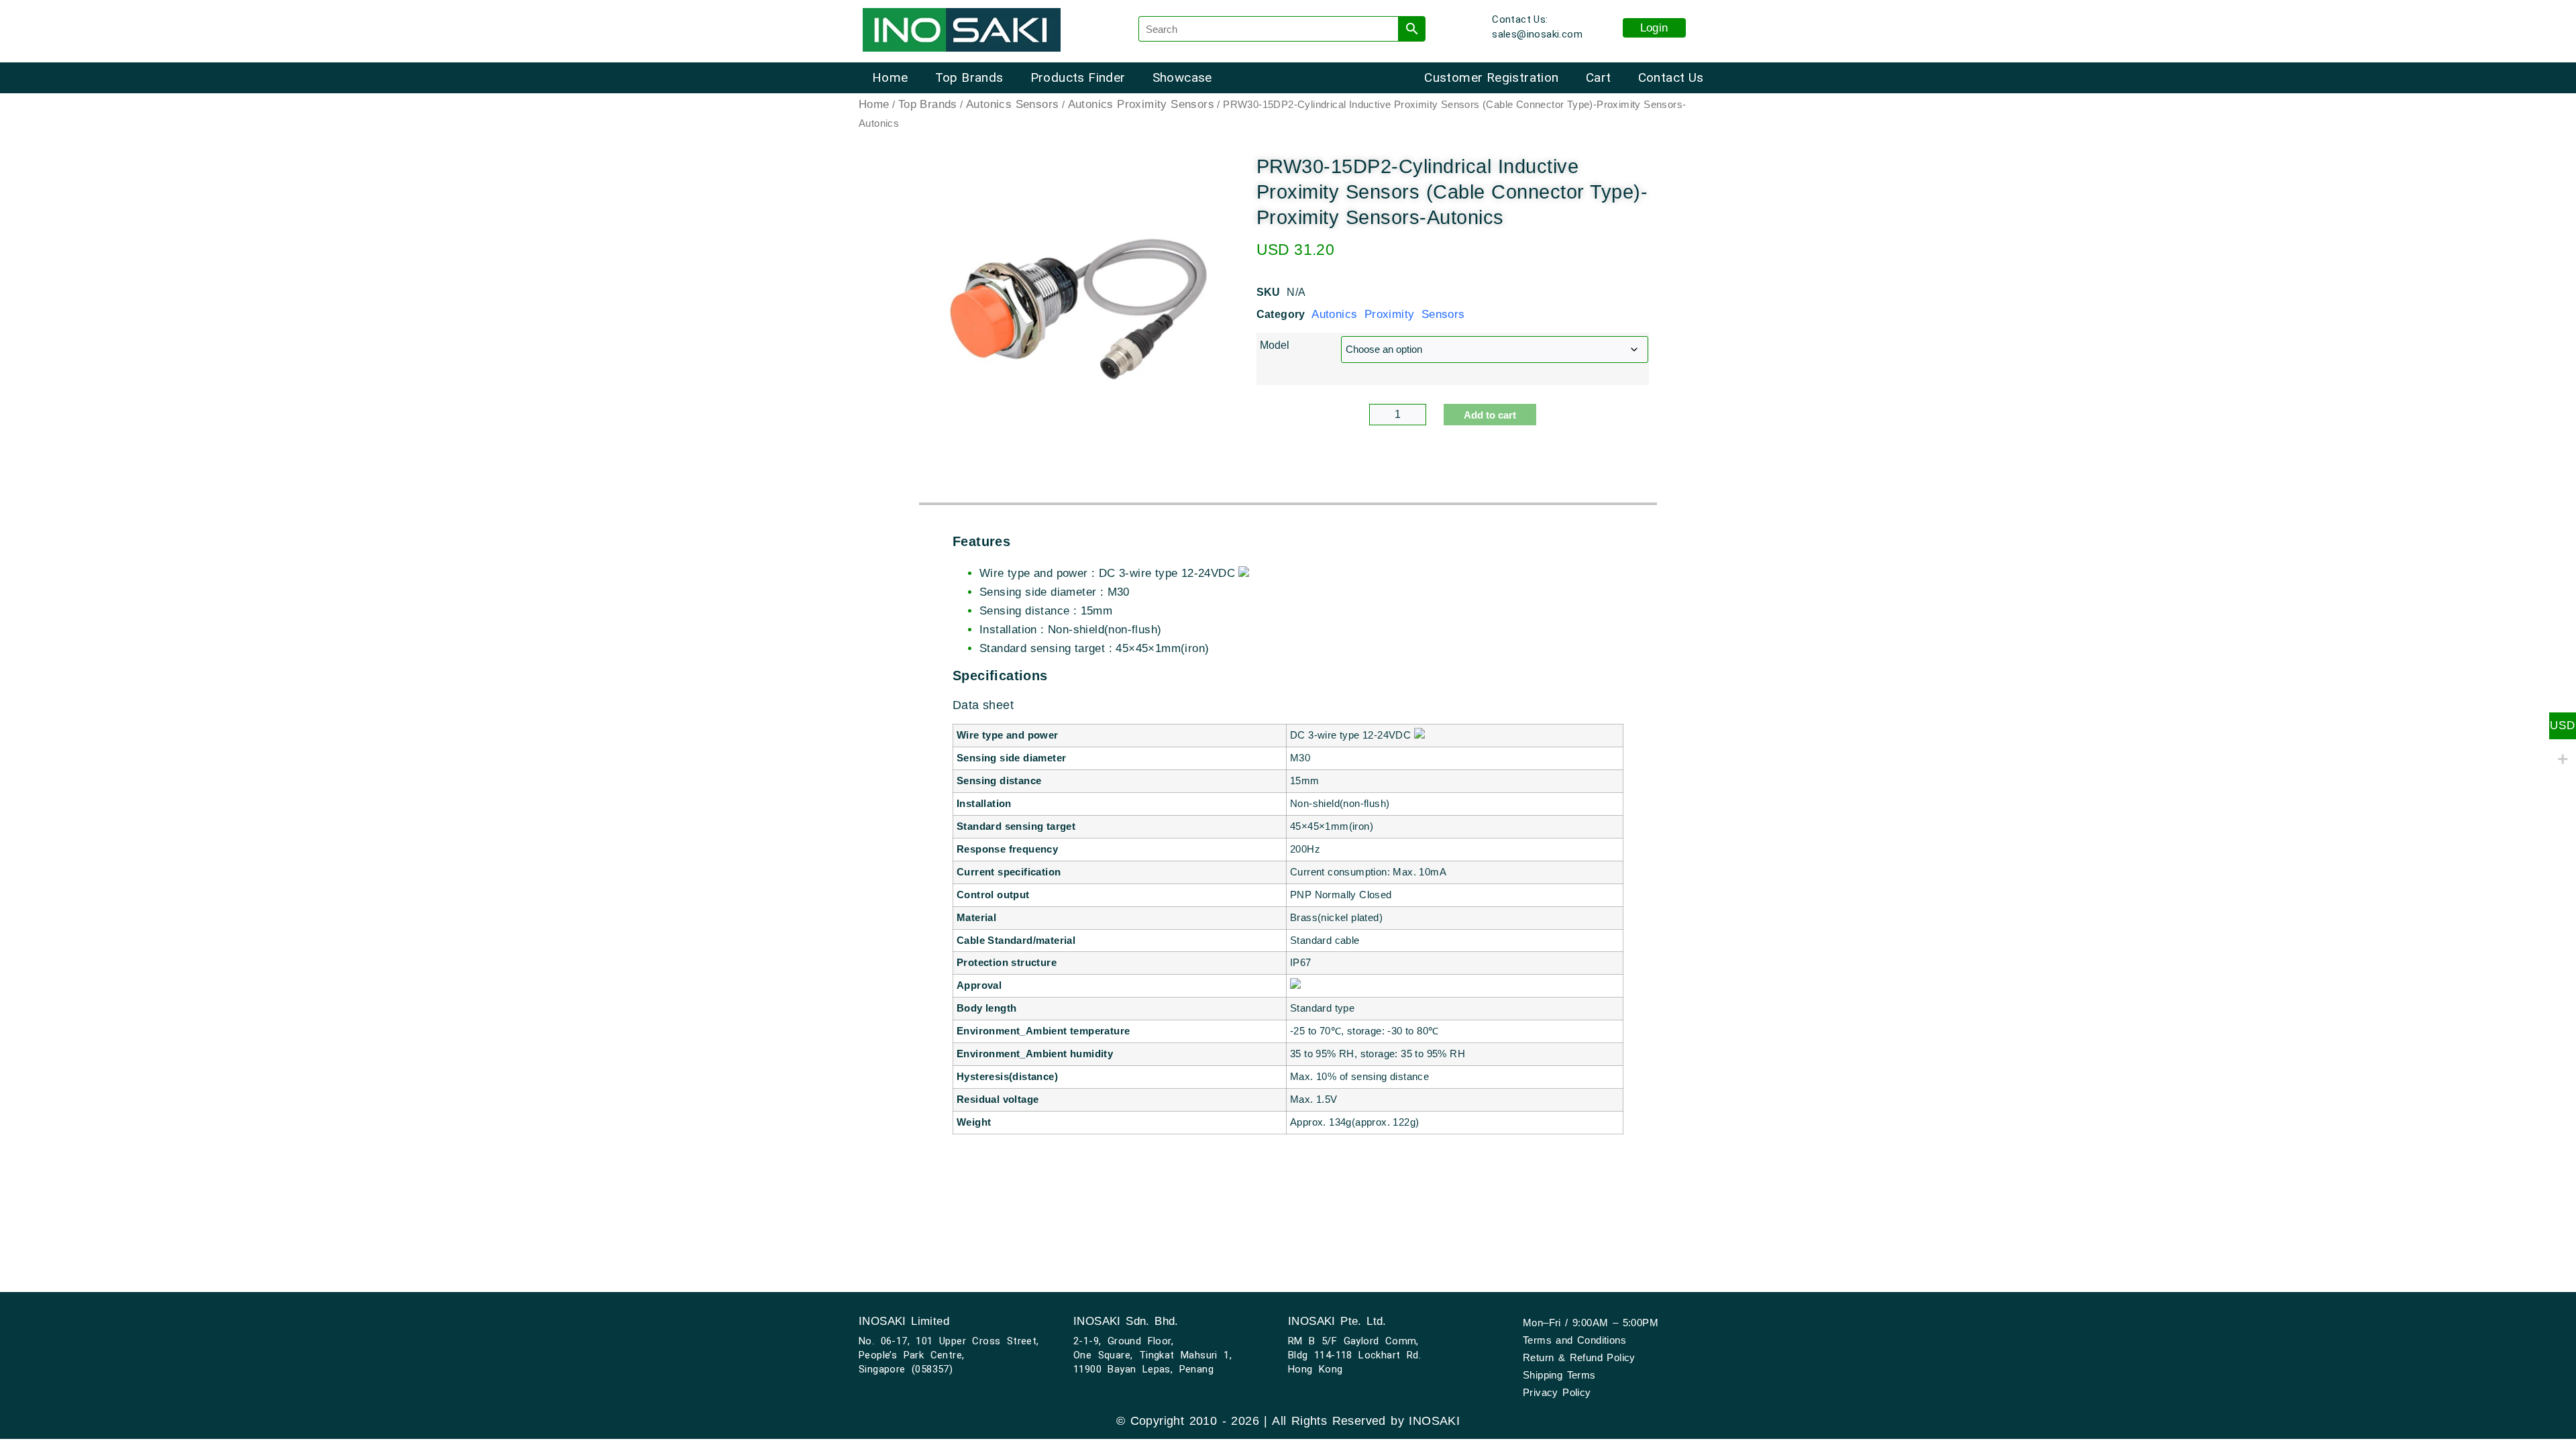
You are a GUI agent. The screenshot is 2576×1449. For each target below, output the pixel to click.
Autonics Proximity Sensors (1141, 104)
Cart (1599, 77)
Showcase (1182, 77)
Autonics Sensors (1012, 104)
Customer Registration (1491, 77)
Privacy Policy (1557, 1392)
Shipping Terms (1559, 1375)
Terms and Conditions (1574, 1340)
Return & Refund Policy (1579, 1357)
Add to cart (1490, 415)
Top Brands (969, 77)
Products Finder (1078, 77)
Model (1275, 345)
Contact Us (1671, 77)
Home (890, 77)
